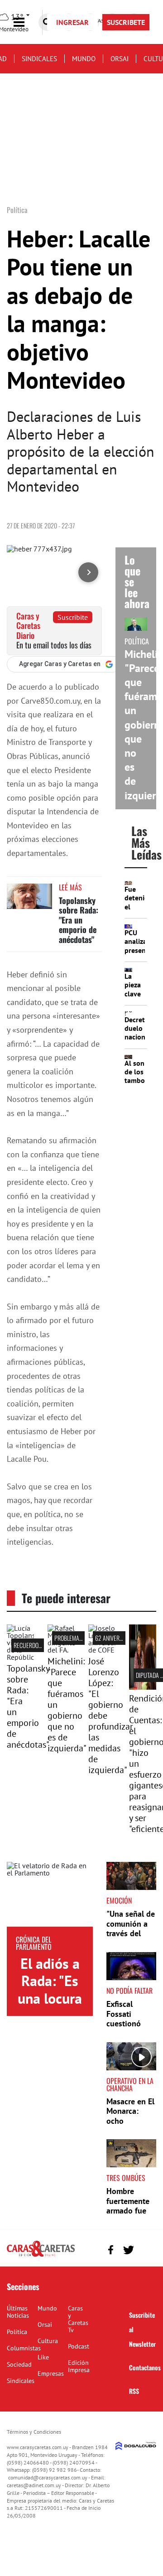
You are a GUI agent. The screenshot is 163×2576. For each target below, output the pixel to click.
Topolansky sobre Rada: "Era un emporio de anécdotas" (79, 920)
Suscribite (73, 617)
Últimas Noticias (18, 2312)
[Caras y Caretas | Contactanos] (146, 2249)
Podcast (79, 2346)
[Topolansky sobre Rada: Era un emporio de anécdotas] (29, 901)
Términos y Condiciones (34, 2432)
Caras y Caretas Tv (78, 2319)
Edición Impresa (79, 2366)
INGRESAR (72, 22)
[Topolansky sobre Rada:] (20, 1657)
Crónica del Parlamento (34, 1943)
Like (43, 2357)
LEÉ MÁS (70, 887)
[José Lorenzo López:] (102, 1650)
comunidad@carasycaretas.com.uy (48, 2477)
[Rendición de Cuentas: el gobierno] (143, 1687)
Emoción (119, 1900)
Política (17, 2332)
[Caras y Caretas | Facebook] (111, 2250)
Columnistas (24, 2348)
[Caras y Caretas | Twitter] (128, 2250)
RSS (134, 2391)
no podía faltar (129, 1991)
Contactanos (145, 2367)
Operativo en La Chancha (130, 2084)
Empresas (51, 2373)
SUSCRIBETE (126, 22)
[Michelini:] (61, 1650)
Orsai (120, 59)
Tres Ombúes (126, 2178)
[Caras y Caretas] (41, 2256)
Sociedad (19, 2364)
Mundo (84, 59)
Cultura (48, 2341)
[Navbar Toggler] (26, 22)
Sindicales (39, 59)
